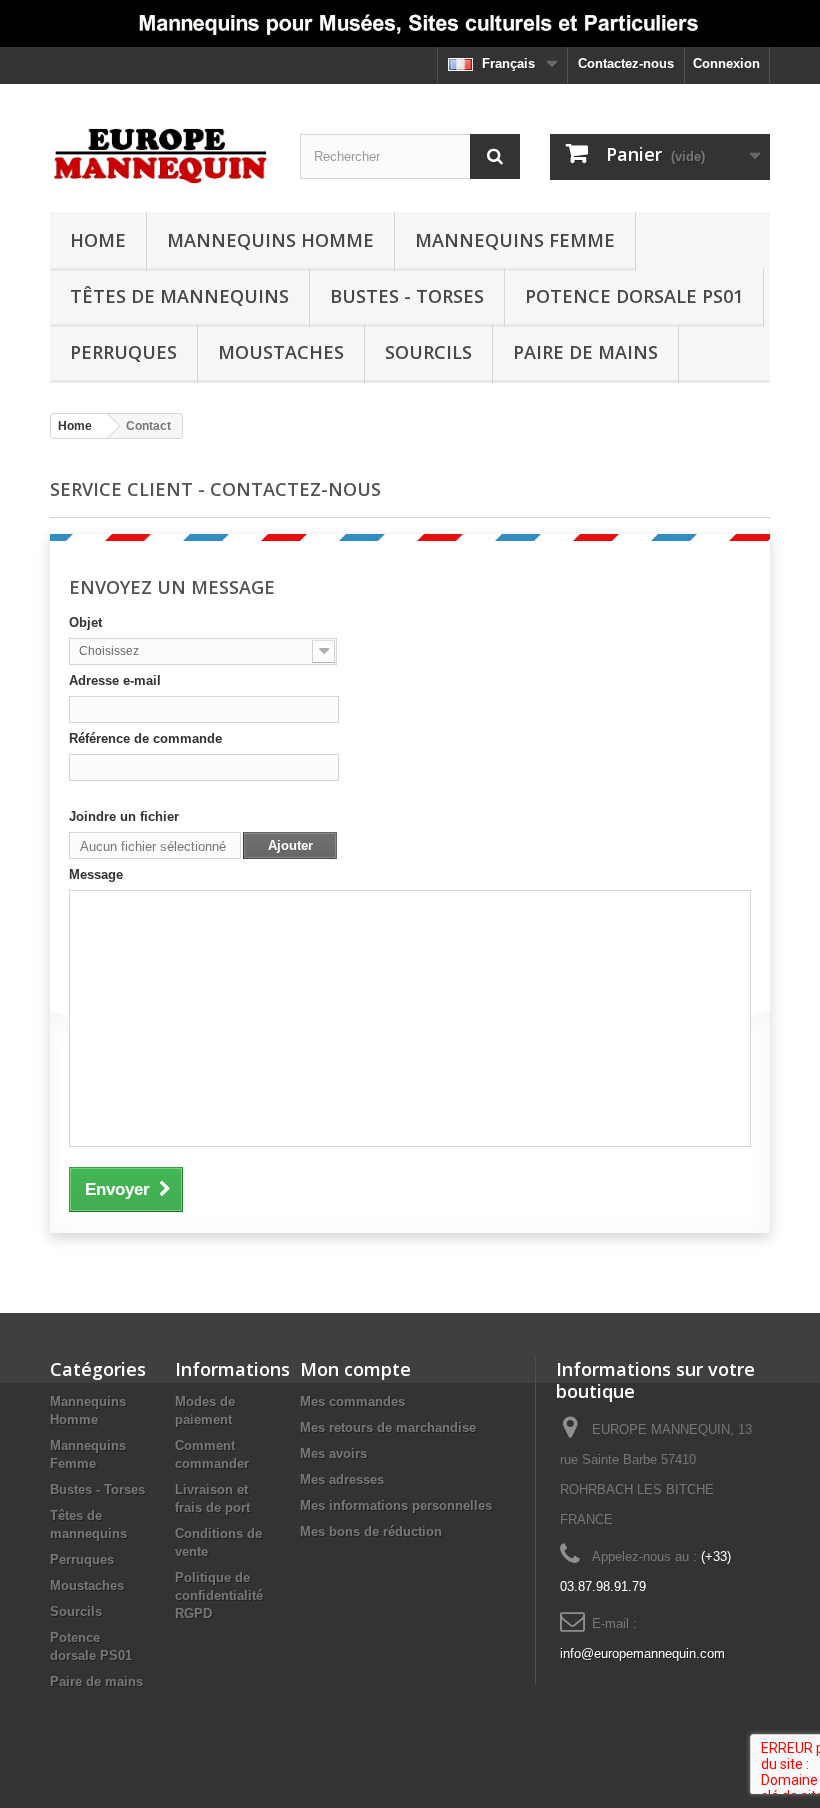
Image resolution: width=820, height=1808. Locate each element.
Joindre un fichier (124, 816)
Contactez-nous (626, 63)
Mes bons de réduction (371, 1531)
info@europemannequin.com (642, 1653)
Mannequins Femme (515, 240)
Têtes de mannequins (179, 296)
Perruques (123, 352)
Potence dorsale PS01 (634, 296)
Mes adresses (342, 1479)
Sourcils (428, 352)
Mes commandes (352, 1401)
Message (96, 874)
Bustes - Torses (407, 296)
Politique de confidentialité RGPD (219, 1595)
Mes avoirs (333, 1453)
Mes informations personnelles (396, 1505)
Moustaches (281, 352)
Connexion (726, 63)
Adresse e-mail (115, 680)
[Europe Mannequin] (160, 155)
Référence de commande (145, 738)
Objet (85, 622)
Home (98, 240)
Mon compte (355, 1369)
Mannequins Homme (270, 240)
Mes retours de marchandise (388, 1427)
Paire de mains (585, 352)
